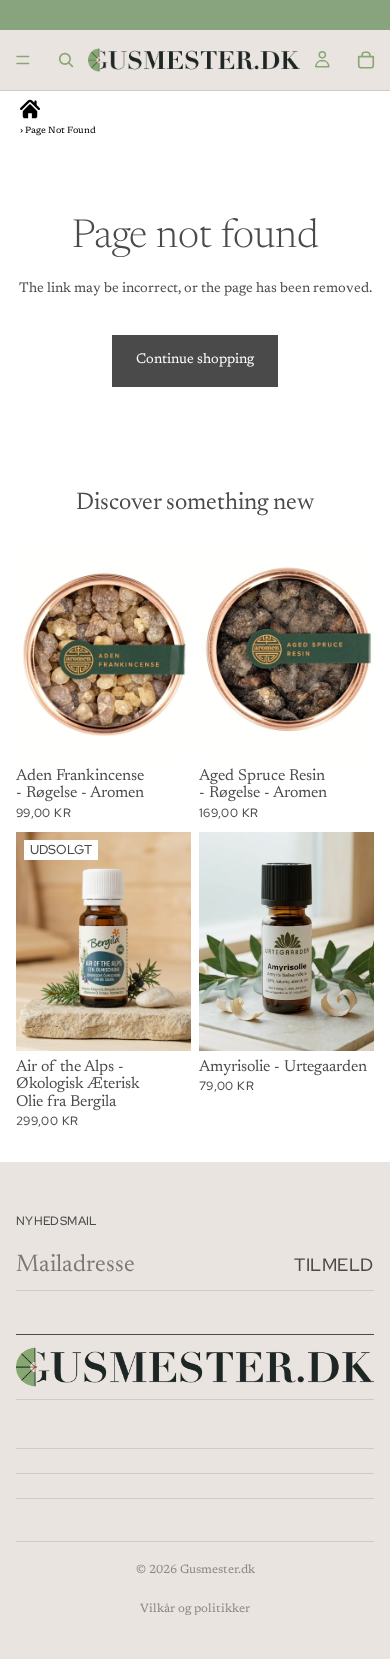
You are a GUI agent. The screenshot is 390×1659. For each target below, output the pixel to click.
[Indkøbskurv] (366, 60)
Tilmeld (334, 1264)
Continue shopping (195, 360)
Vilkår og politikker (195, 1609)
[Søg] (66, 60)
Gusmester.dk (217, 1570)
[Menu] (23, 60)
